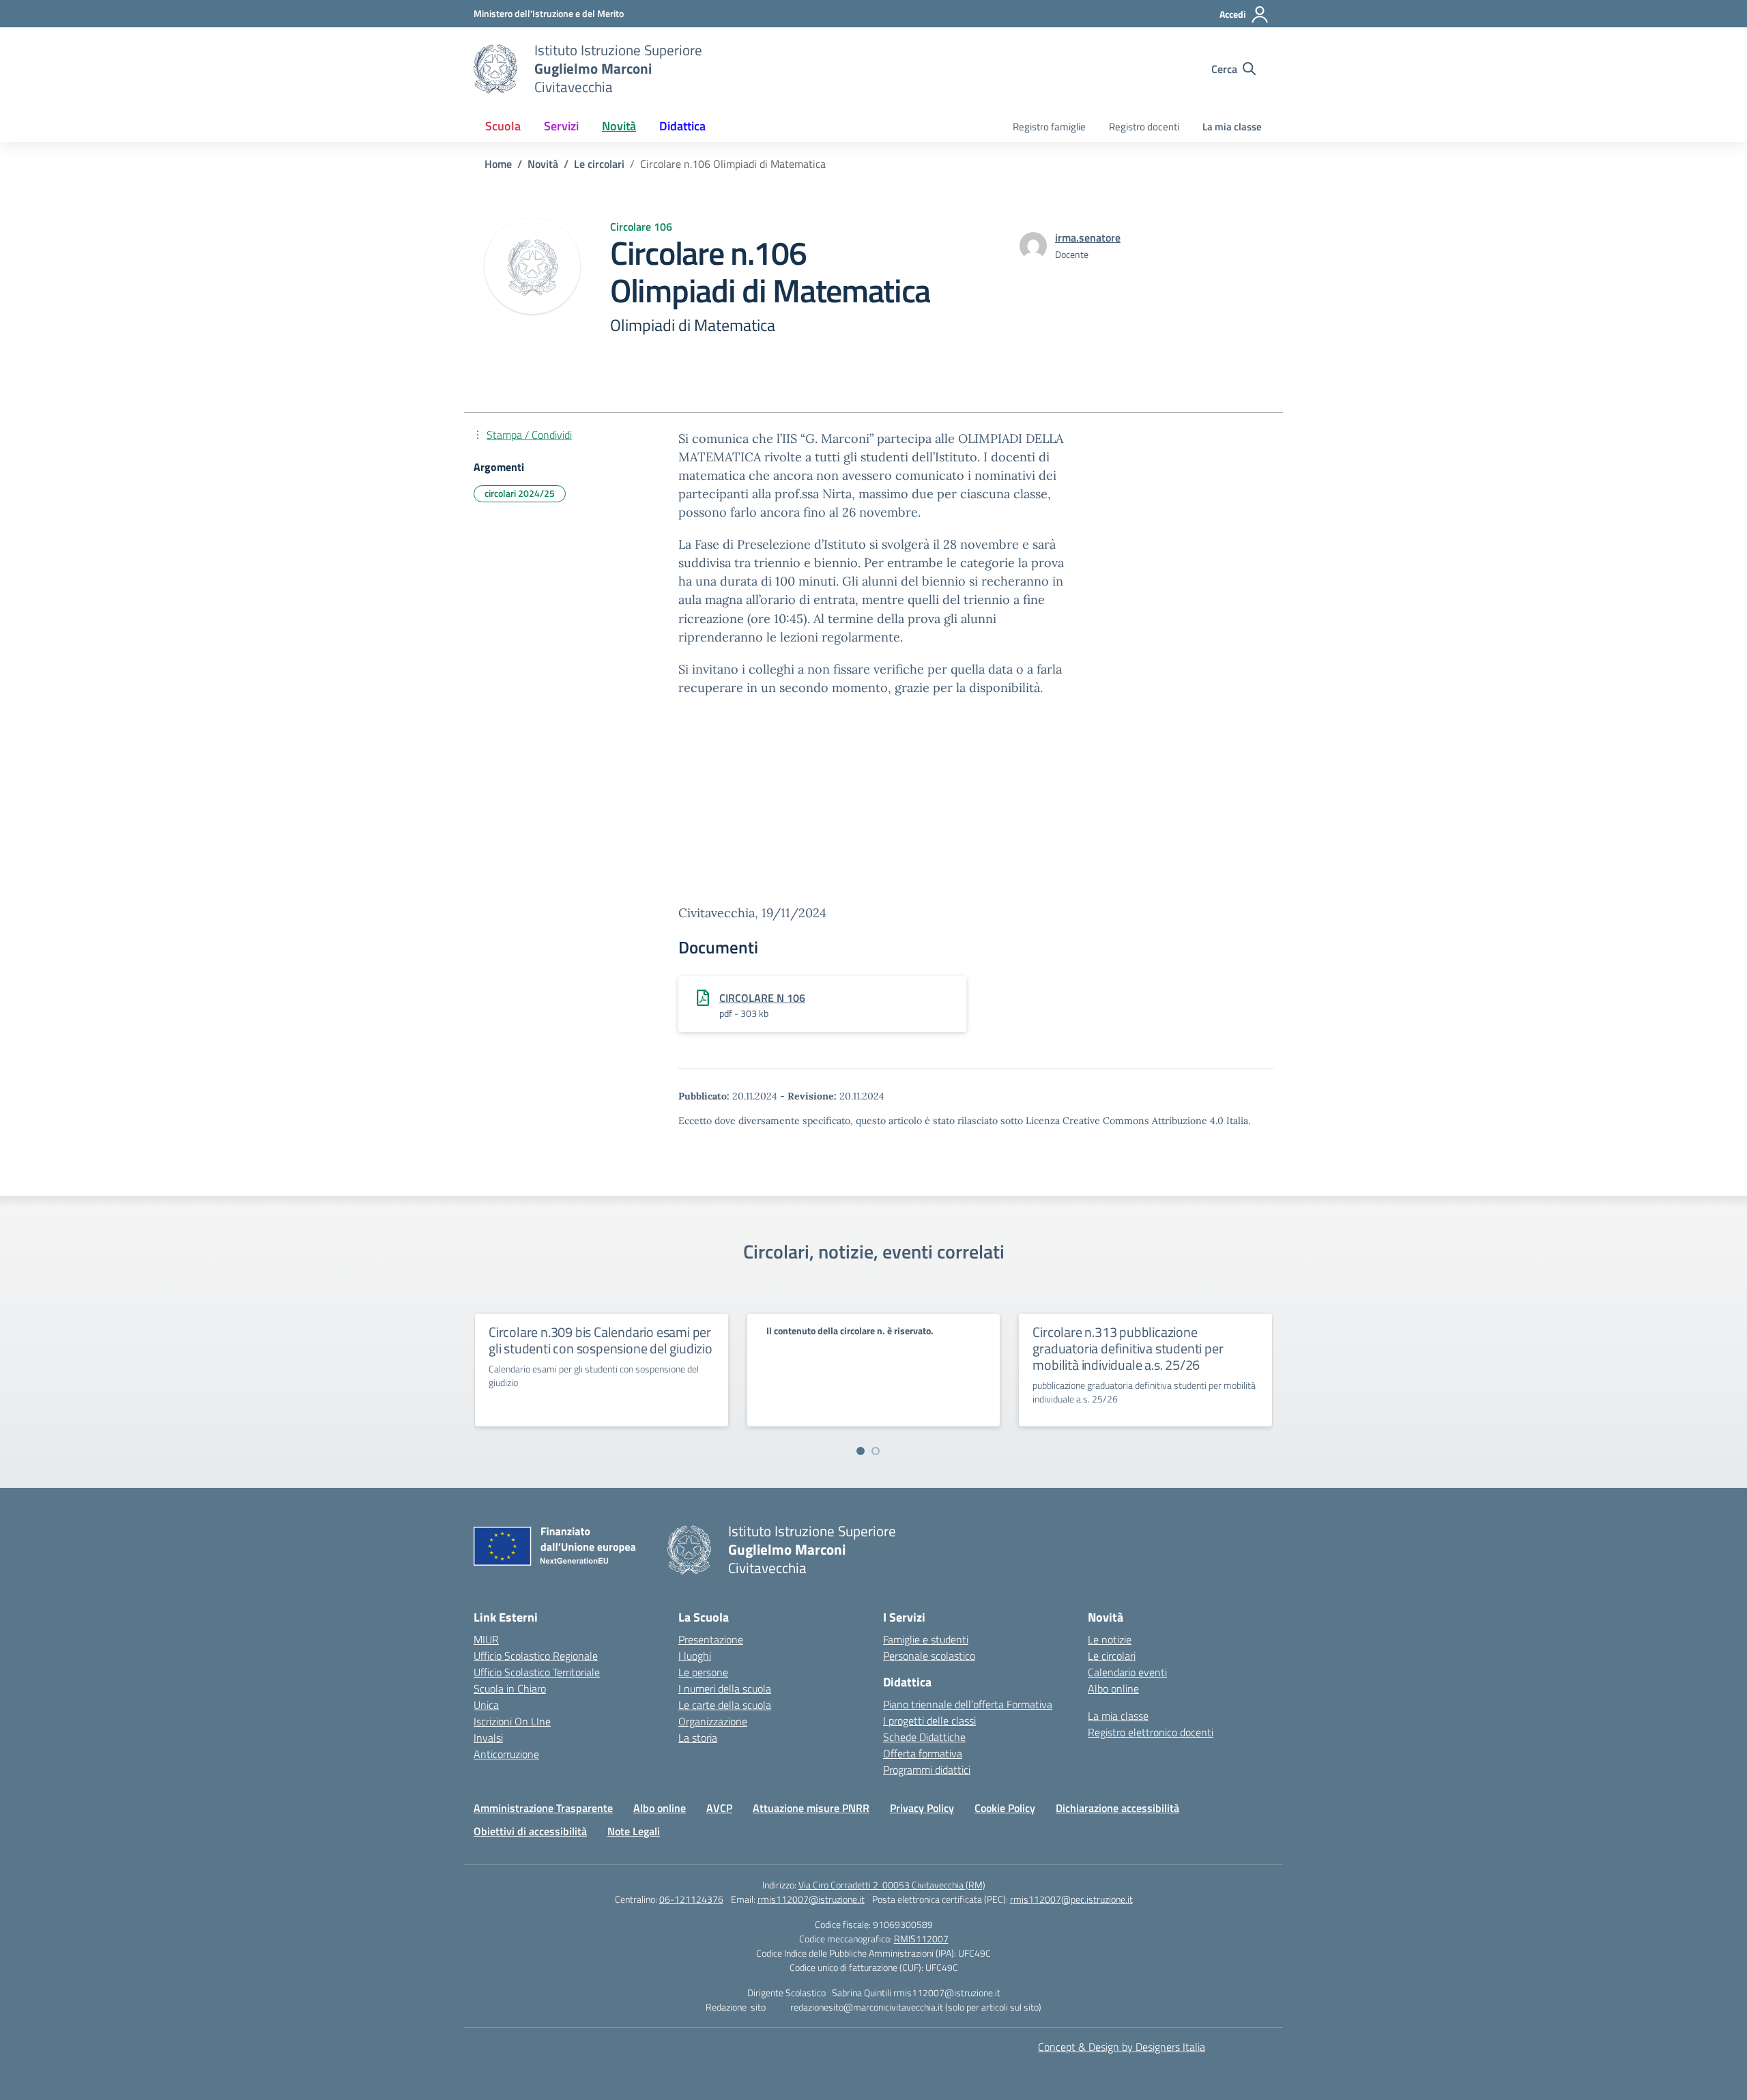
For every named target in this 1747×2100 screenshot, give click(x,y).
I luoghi (695, 1656)
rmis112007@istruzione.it (811, 1899)
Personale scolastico (929, 1656)
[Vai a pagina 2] (876, 1451)
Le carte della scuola (725, 1705)
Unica (486, 1705)
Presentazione (711, 1639)
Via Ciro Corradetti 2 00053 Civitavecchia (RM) (892, 1885)
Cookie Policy (1005, 1808)
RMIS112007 (921, 1939)
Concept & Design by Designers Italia (1122, 2047)
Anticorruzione (506, 1754)
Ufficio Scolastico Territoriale (537, 1672)
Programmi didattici (927, 1770)
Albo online (1113, 1688)
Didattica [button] (682, 126)
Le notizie (1110, 1639)
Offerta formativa (923, 1753)
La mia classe (1232, 127)
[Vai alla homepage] (495, 69)
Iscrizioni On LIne (512, 1721)
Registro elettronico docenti (1151, 1732)
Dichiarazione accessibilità (1117, 1808)
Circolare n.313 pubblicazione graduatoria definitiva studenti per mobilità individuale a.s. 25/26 (1128, 1348)
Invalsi (488, 1738)
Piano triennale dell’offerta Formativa (968, 1704)
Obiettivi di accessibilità (530, 1831)
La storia (698, 1738)
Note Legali (634, 1831)
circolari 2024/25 (520, 493)
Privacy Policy (922, 1808)
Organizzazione (713, 1721)
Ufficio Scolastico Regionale (536, 1656)
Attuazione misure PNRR (811, 1808)
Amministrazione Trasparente (543, 1808)
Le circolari (1112, 1656)
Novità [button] (619, 126)
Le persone (703, 1672)
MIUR (486, 1639)
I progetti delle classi (929, 1721)
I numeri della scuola (725, 1688)
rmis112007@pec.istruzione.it (1071, 1899)
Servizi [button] (561, 126)
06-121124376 (691, 1899)
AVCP (719, 1808)
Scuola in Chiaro (510, 1688)
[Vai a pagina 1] (861, 1451)
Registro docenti (1144, 127)
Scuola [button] (503, 126)
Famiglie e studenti (926, 1639)
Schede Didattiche (924, 1737)
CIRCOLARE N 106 (762, 998)
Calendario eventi (1127, 1672)
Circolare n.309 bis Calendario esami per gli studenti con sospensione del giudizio (601, 1340)
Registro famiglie (1049, 127)
